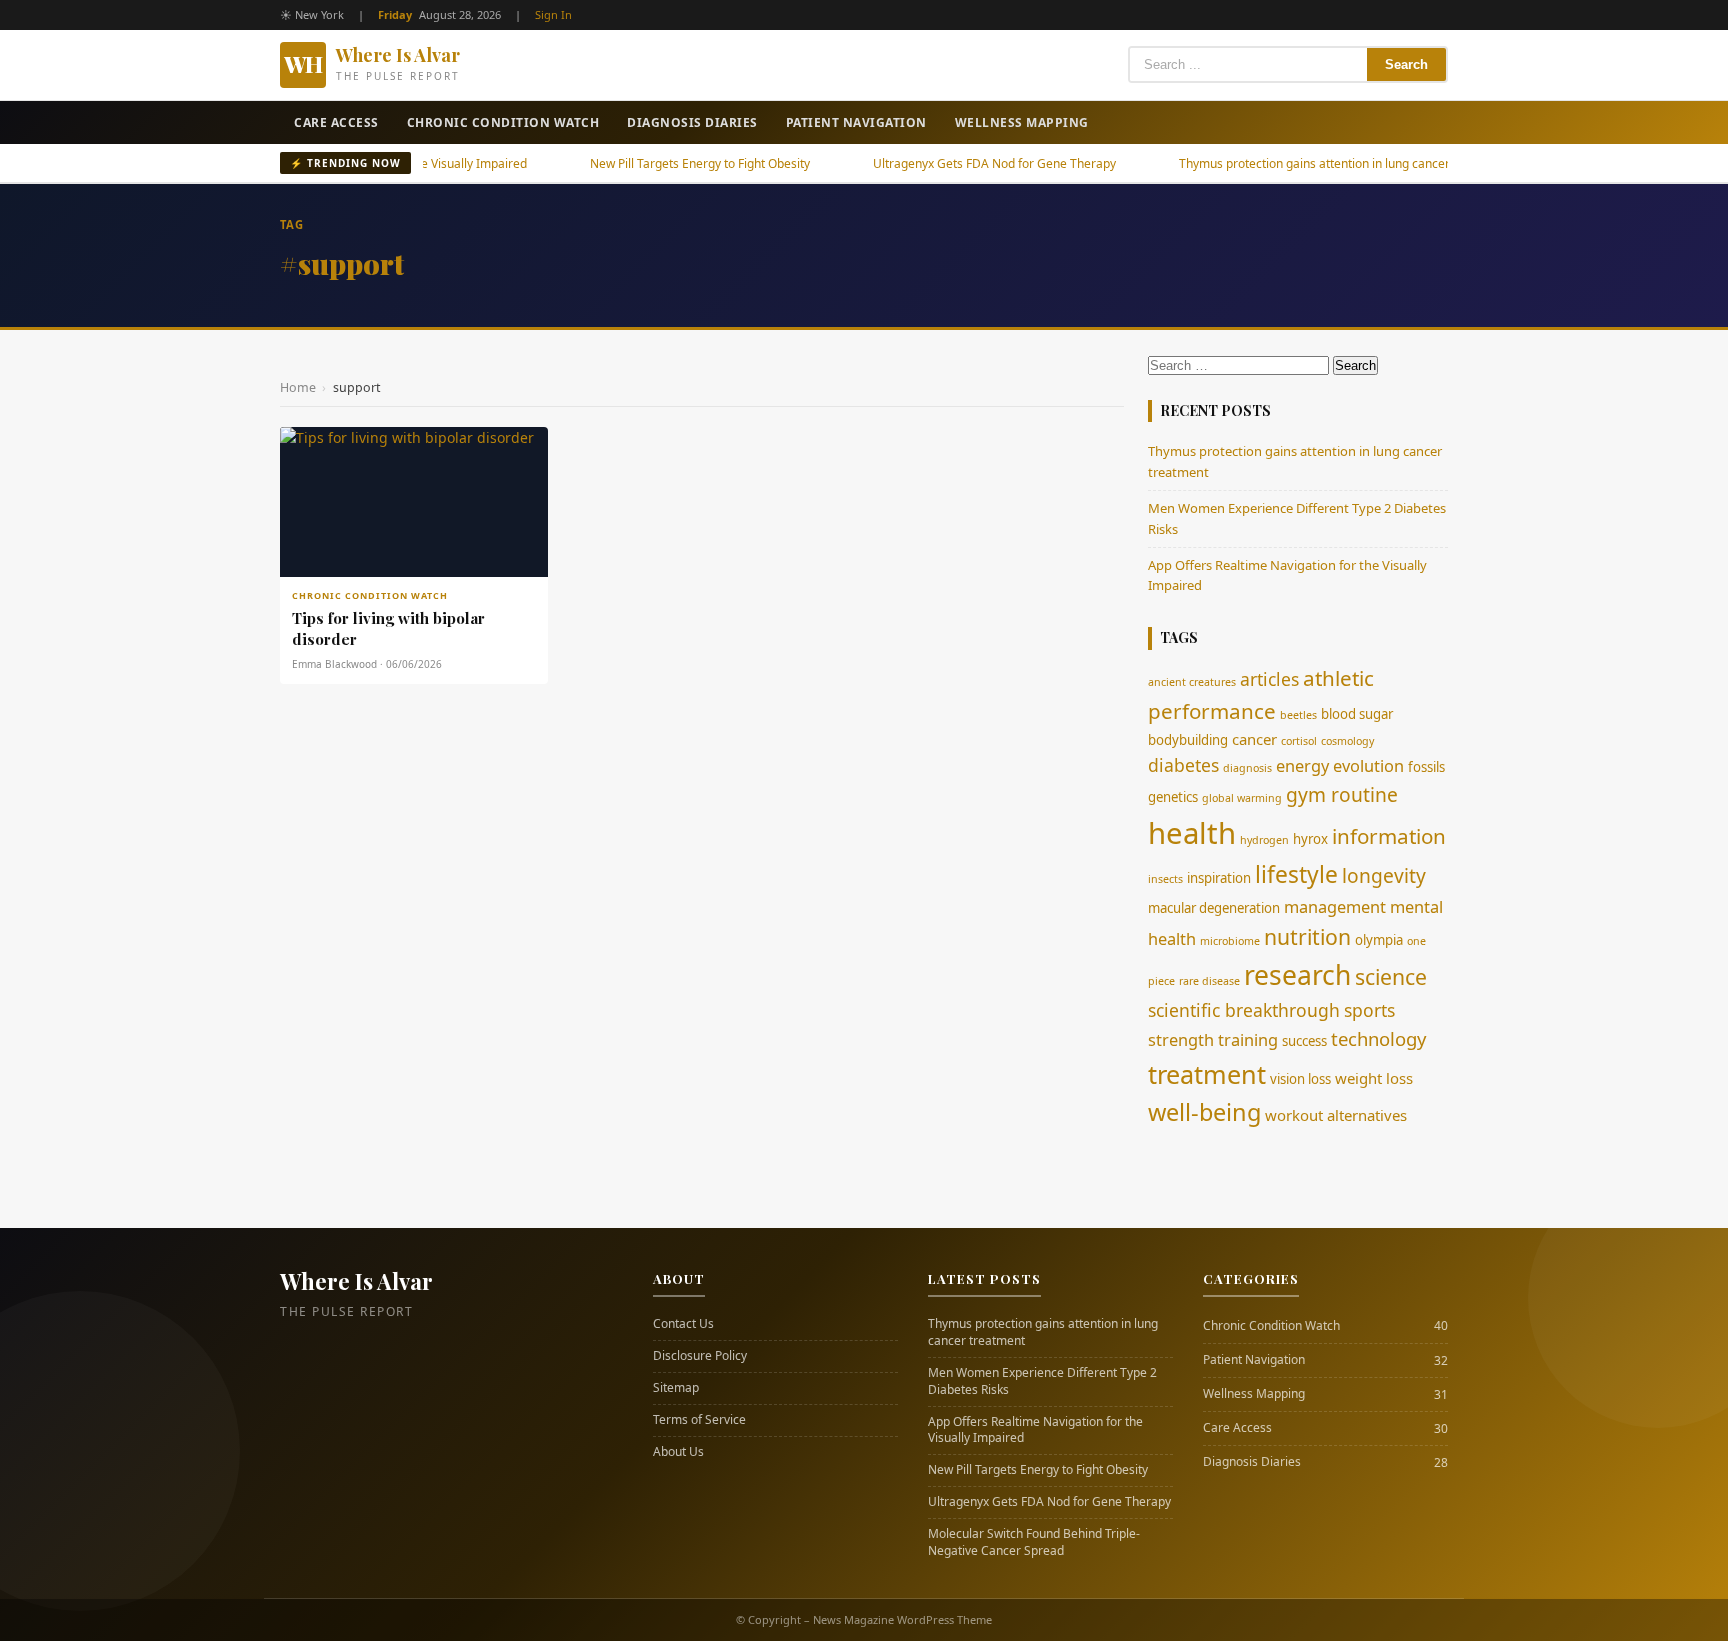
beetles (1298, 715)
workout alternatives (1336, 1115)
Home (298, 387)
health (1192, 833)
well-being (1204, 1112)
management (1335, 907)
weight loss (1374, 1078)
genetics (1173, 797)
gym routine (1342, 794)
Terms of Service (699, 1420)
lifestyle (1296, 874)
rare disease (1209, 981)
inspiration (1219, 878)
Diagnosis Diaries (692, 122)
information (1389, 836)
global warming (1242, 798)
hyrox (1310, 839)
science (1391, 976)
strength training (1213, 1040)
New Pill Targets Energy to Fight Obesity (643, 163)
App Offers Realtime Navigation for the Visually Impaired (1035, 1430)
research (1297, 975)
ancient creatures (1192, 682)
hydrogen (1264, 840)
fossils (1426, 767)
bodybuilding (1188, 740)
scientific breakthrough (1244, 1010)
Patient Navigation (856, 122)
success (1304, 1041)
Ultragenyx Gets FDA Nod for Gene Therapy (937, 163)
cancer (1254, 739)
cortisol (1299, 741)
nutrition (1307, 936)
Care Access (336, 122)
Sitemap (676, 1388)
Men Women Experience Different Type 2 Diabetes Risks (1042, 1381)
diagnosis (1247, 768)
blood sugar (1357, 714)
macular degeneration (1214, 908)
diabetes (1183, 765)
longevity (1384, 875)
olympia (1379, 940)
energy (1302, 766)
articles (1269, 679)
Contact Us (683, 1324)
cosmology (1347, 741)
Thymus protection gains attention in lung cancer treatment (1287, 163)
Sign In (553, 14)
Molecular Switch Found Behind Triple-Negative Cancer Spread (1034, 1542)
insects (1165, 879)
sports (1369, 1010)
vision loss (1300, 1079)
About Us (678, 1452)
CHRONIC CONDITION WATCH (370, 595)
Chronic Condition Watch (503, 122)
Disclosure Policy (700, 1356)
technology (1378, 1038)
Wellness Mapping (1022, 122)
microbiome (1230, 941)
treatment (1207, 1074)
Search (1406, 64)
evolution (1368, 766)
